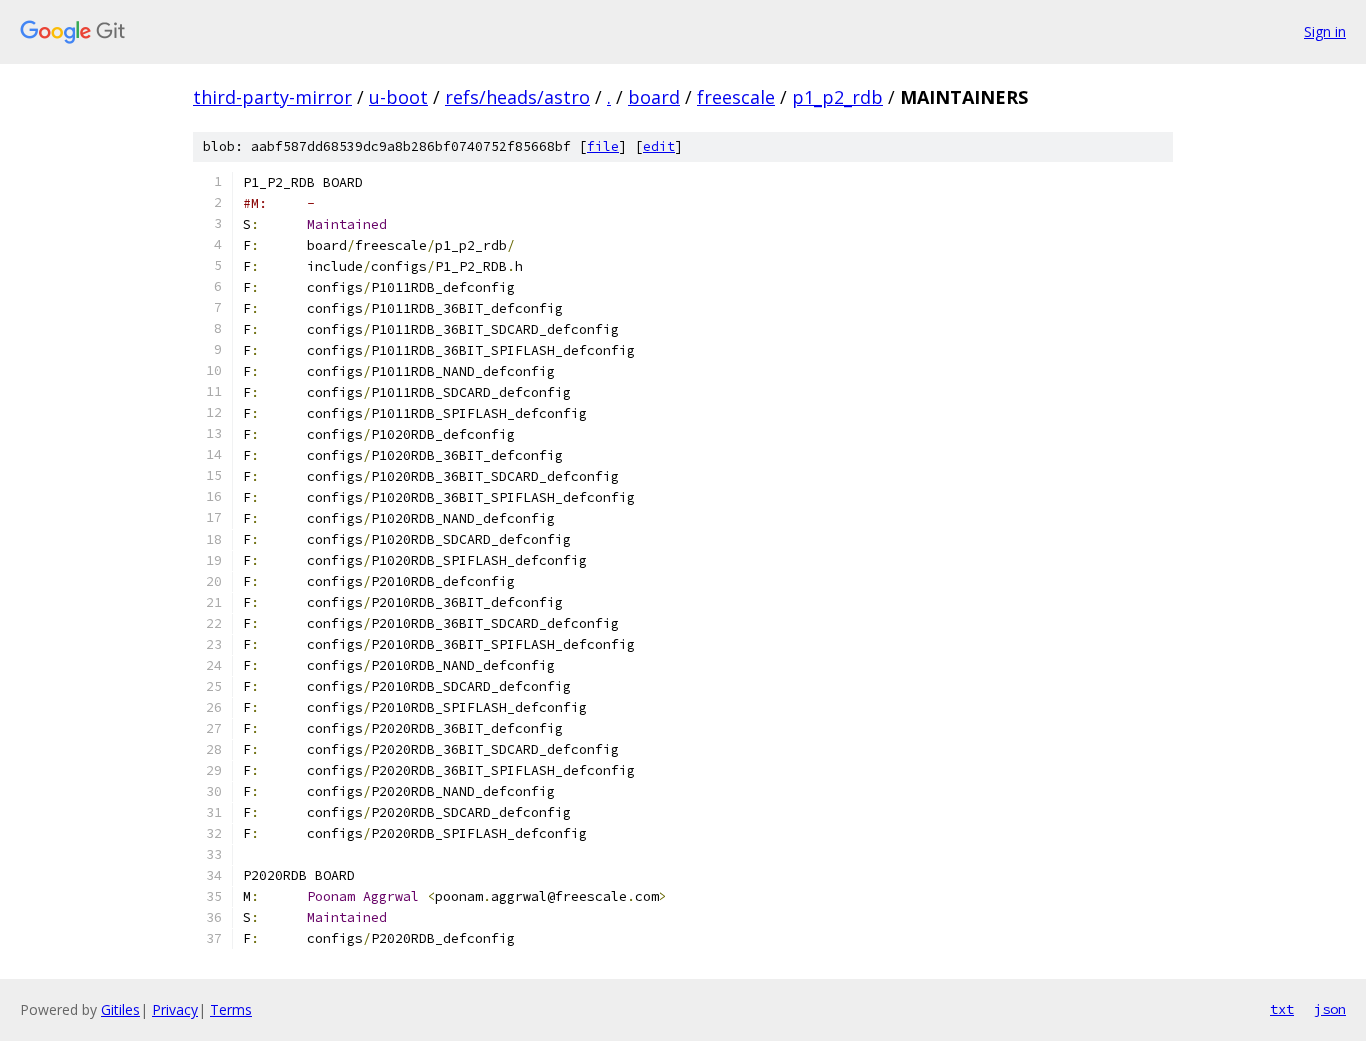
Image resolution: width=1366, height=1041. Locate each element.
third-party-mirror (272, 97)
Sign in (1325, 31)
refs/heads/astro (517, 97)
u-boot (398, 97)
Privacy (175, 1009)
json (1330, 1009)
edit (659, 146)
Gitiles (120, 1009)
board (654, 97)
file (603, 146)
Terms (231, 1009)
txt (1282, 1009)
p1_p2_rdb (837, 97)
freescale (736, 97)
